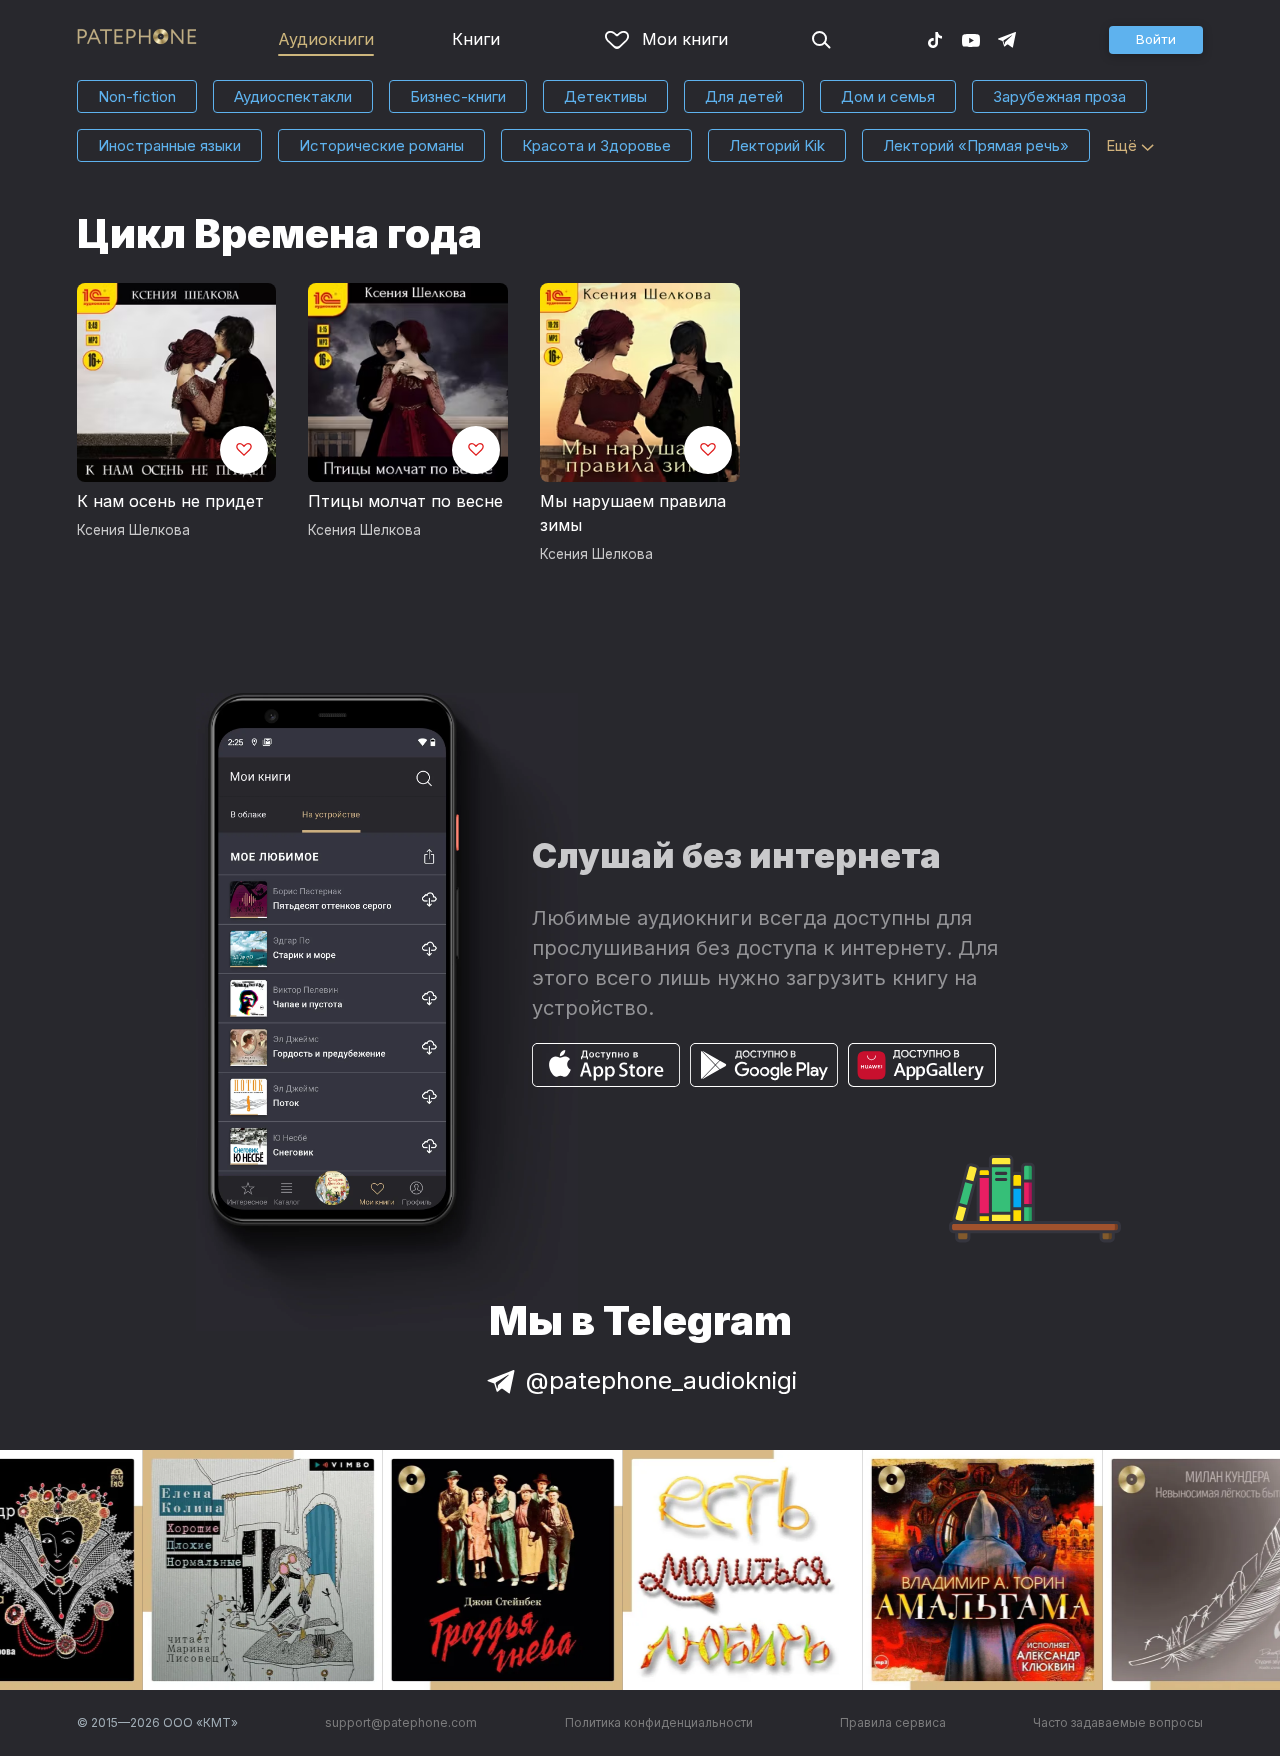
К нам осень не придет (170, 501)
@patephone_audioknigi (661, 1380)
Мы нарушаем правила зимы (633, 513)
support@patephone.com (401, 1722)
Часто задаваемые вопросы (1118, 1722)
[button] (1156, 40)
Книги (476, 39)
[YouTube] (971, 39)
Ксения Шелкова (133, 530)
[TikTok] (935, 39)
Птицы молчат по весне (405, 501)
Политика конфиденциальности (659, 1722)
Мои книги (685, 39)
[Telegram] (1007, 39)
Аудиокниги (326, 39)
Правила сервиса (893, 1722)
